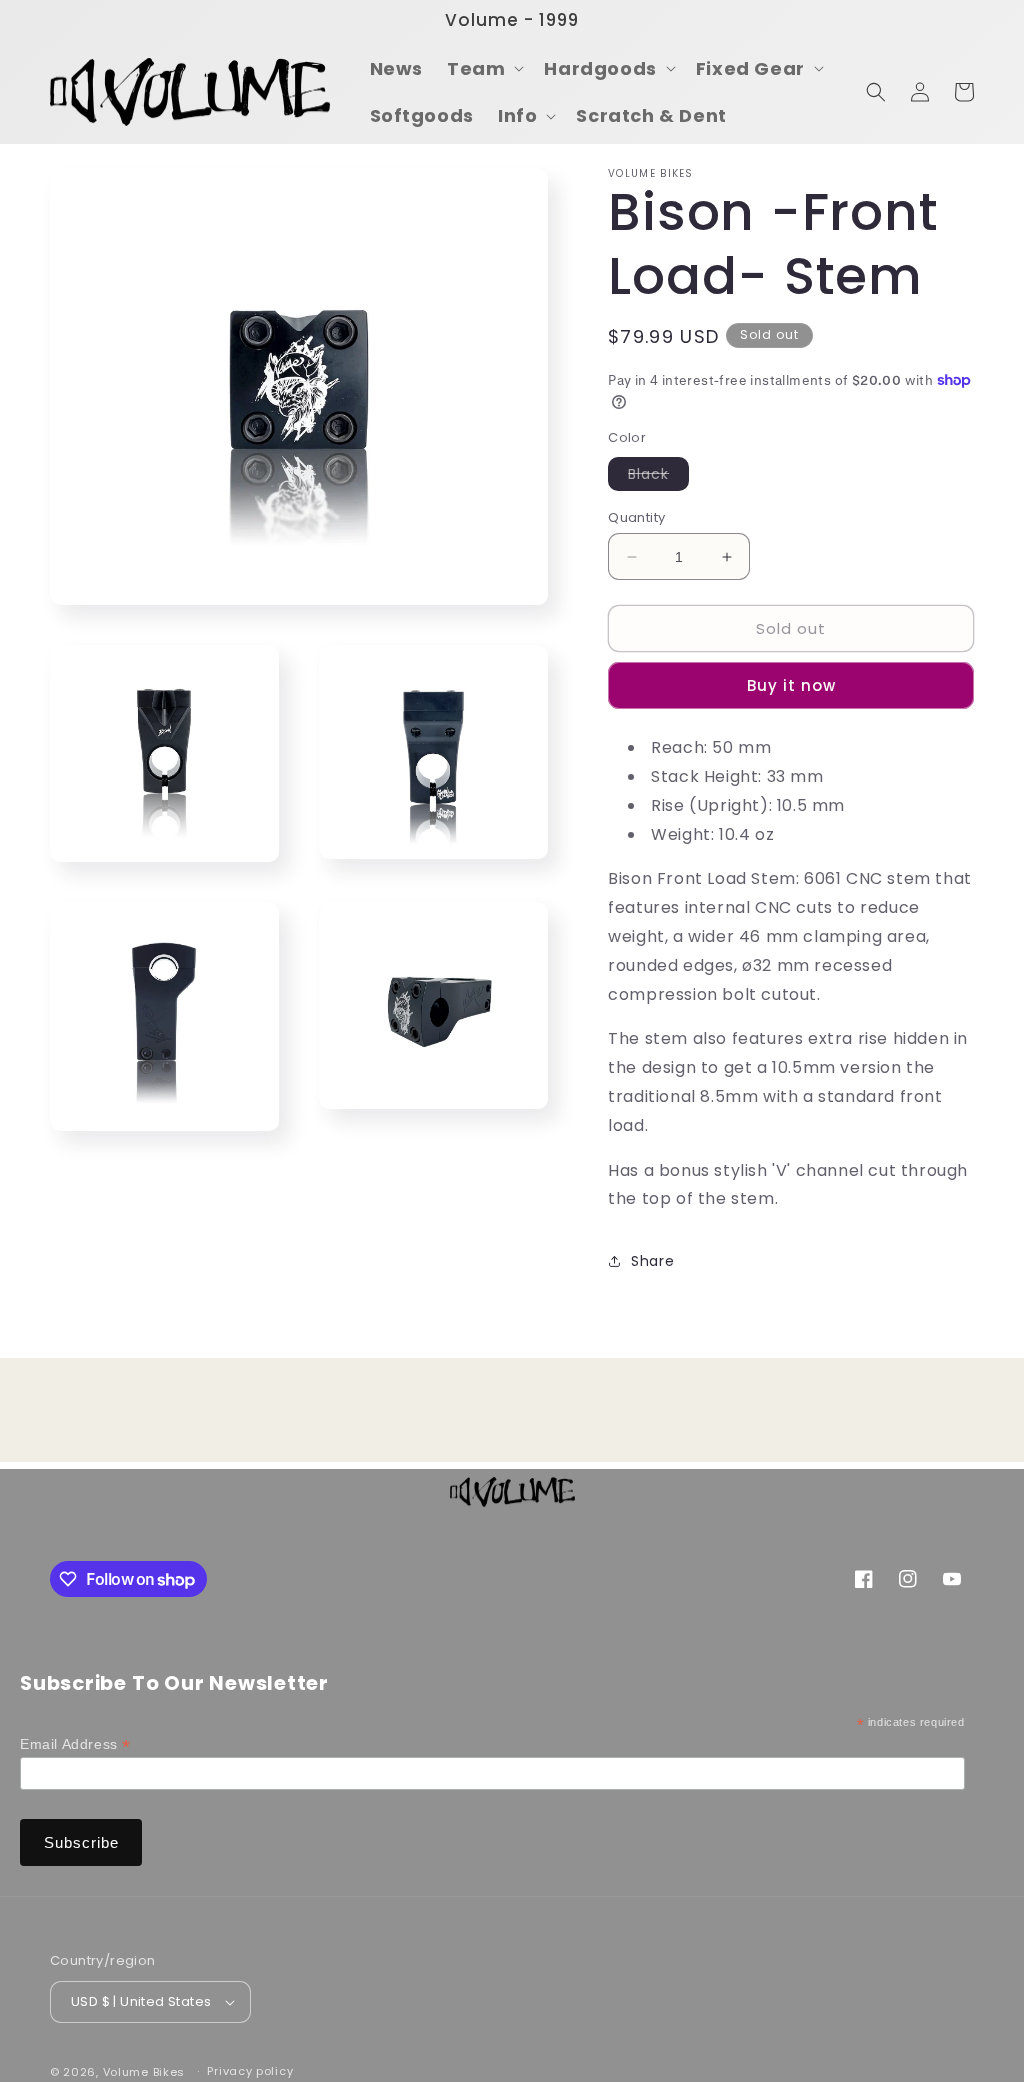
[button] (483, 68)
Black (658, 477)
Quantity (636, 517)
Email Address (75, 1744)
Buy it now (791, 685)
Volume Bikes (144, 2072)
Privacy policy (250, 2071)
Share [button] (652, 1261)
